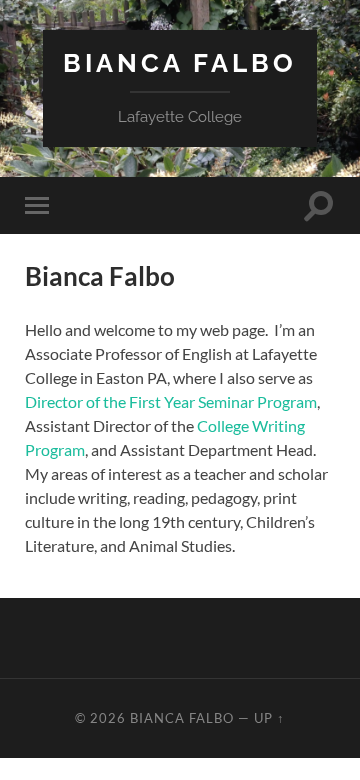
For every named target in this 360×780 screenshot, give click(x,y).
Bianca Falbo (180, 62)
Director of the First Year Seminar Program (171, 401)
